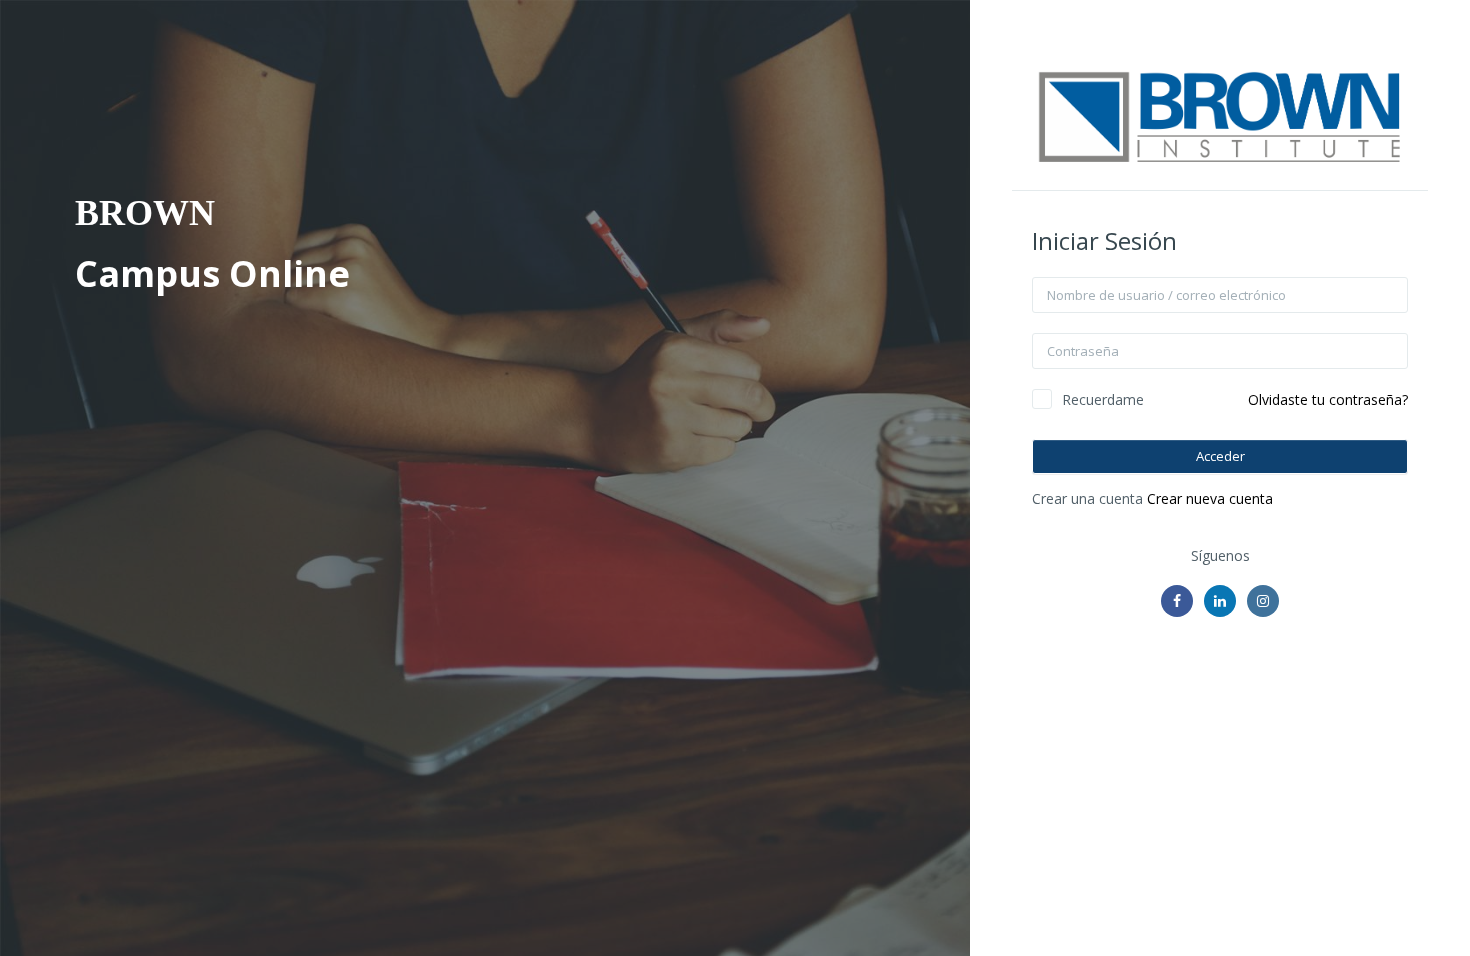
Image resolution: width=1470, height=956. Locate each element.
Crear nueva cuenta (1210, 498)
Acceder (1220, 456)
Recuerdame (1103, 399)
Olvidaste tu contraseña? (1328, 399)
